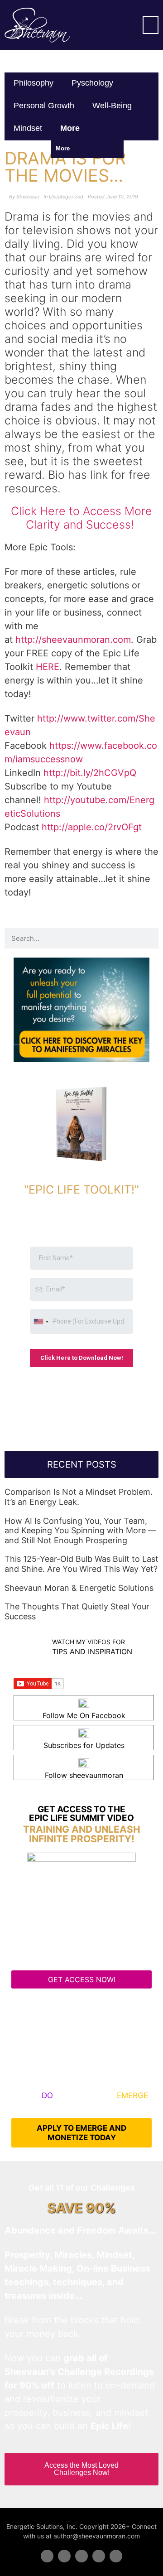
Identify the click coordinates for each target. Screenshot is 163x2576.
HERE (48, 667)
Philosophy (34, 83)
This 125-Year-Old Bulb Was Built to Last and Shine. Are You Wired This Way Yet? (81, 1564)
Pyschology (92, 83)
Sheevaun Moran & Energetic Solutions (79, 1588)
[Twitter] (64, 2556)
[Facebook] (47, 2556)
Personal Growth (44, 106)
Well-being (112, 106)
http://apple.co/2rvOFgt (92, 827)
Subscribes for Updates (84, 1745)
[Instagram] (116, 2556)
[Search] (148, 938)
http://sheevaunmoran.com (73, 640)
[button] (151, 25)
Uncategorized (66, 197)
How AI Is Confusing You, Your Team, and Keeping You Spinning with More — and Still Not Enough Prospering (80, 1531)
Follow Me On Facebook (84, 1715)
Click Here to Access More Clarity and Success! (81, 518)
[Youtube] (99, 2556)
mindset (28, 128)
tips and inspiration (92, 1652)
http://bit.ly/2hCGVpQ (90, 773)
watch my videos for (89, 1642)
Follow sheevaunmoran (84, 1775)
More (71, 128)
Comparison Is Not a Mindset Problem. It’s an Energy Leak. (79, 1497)
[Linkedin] (81, 2556)
